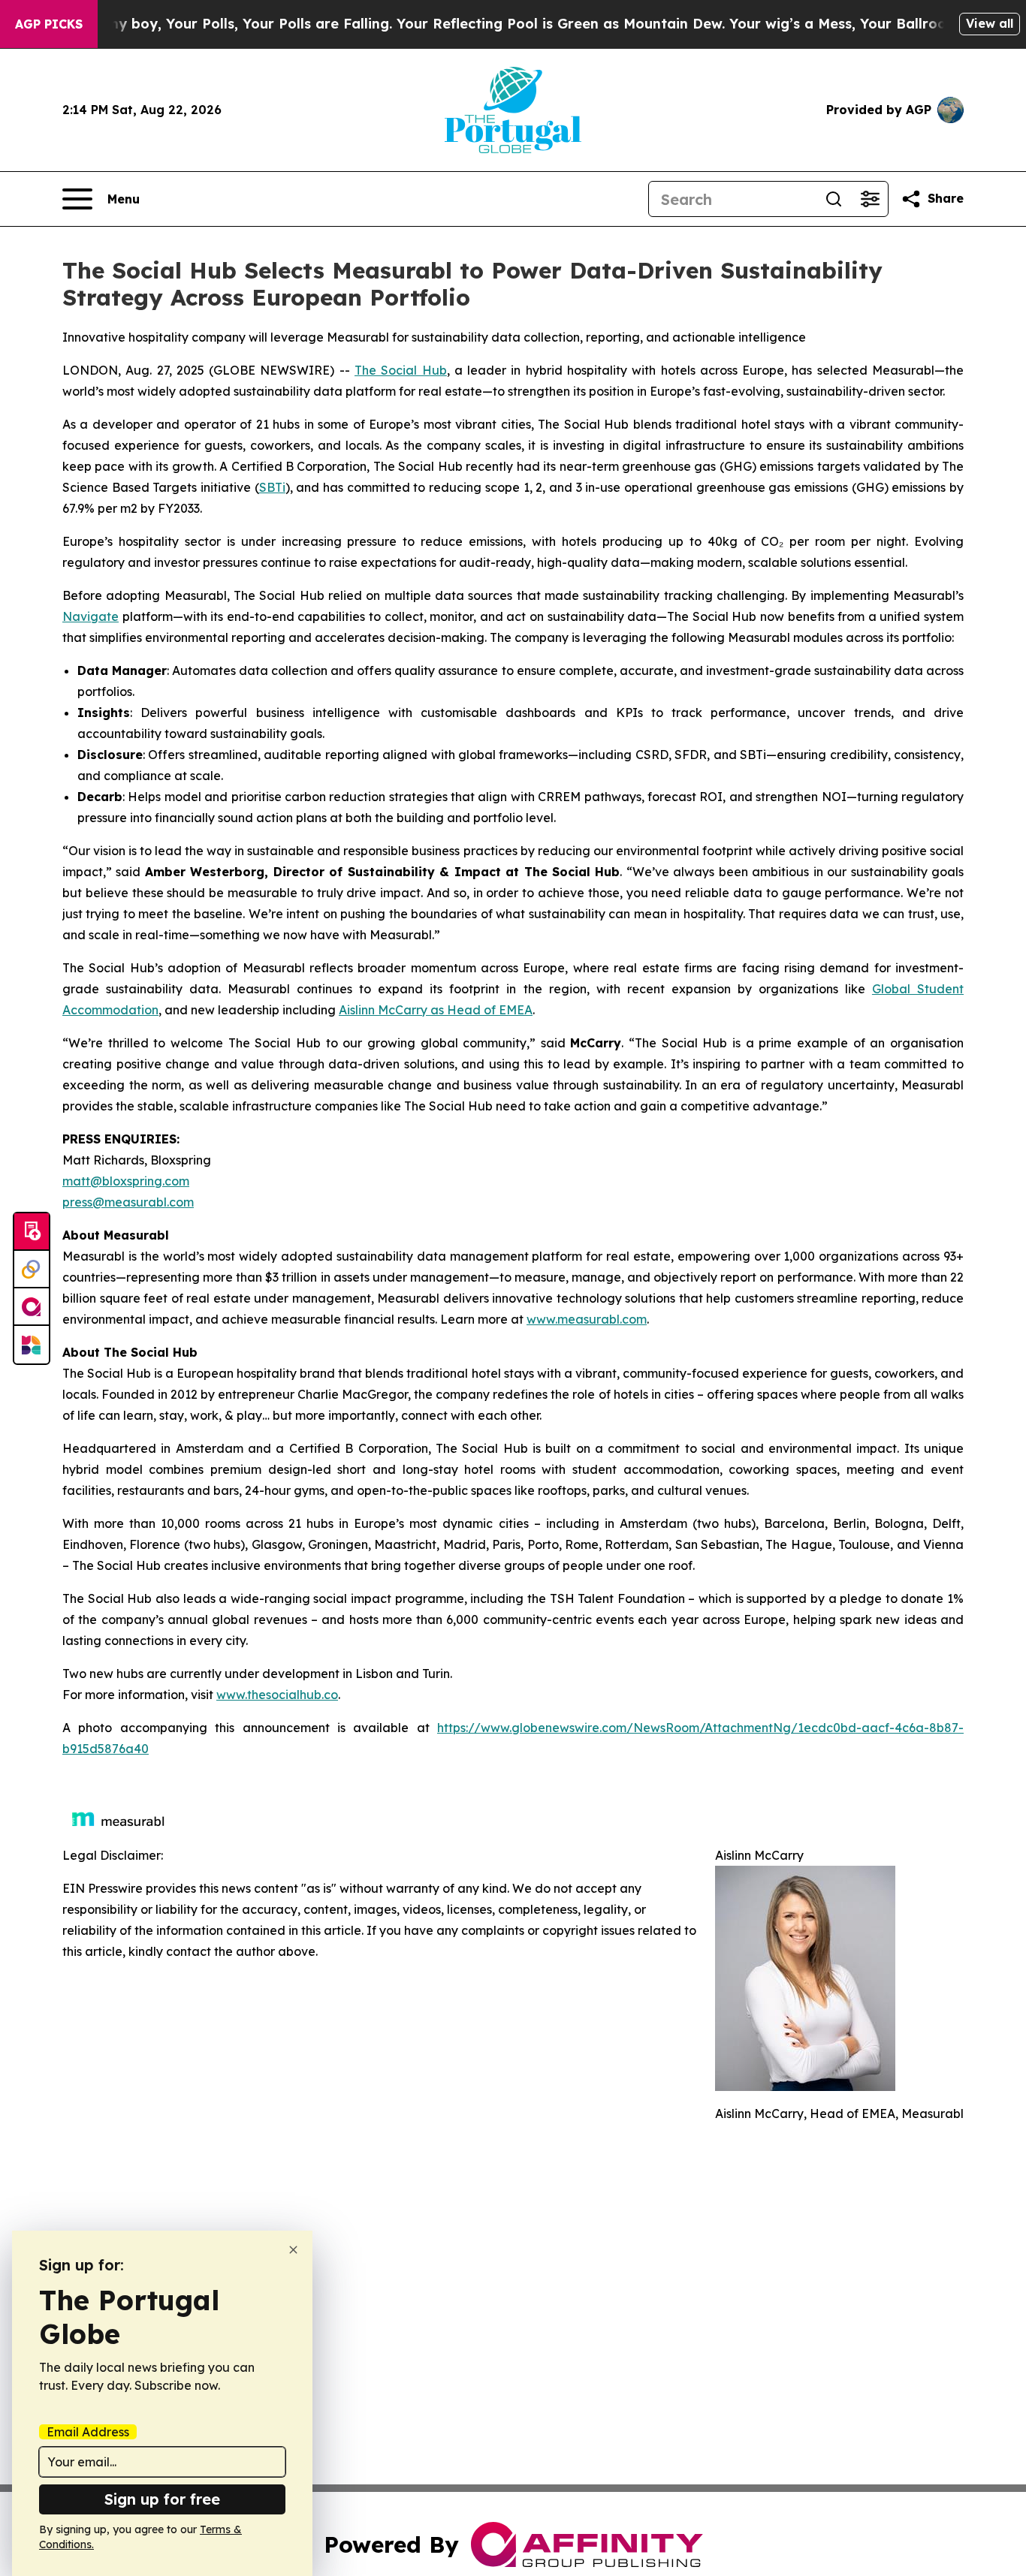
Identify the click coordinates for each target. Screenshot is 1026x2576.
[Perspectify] (32, 1270)
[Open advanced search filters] (870, 199)
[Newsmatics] (32, 1345)
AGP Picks (49, 24)
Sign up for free (162, 2499)
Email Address (88, 2432)
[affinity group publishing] (32, 1307)
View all (990, 23)
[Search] (834, 199)
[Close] (293, 2250)
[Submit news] (32, 1232)
